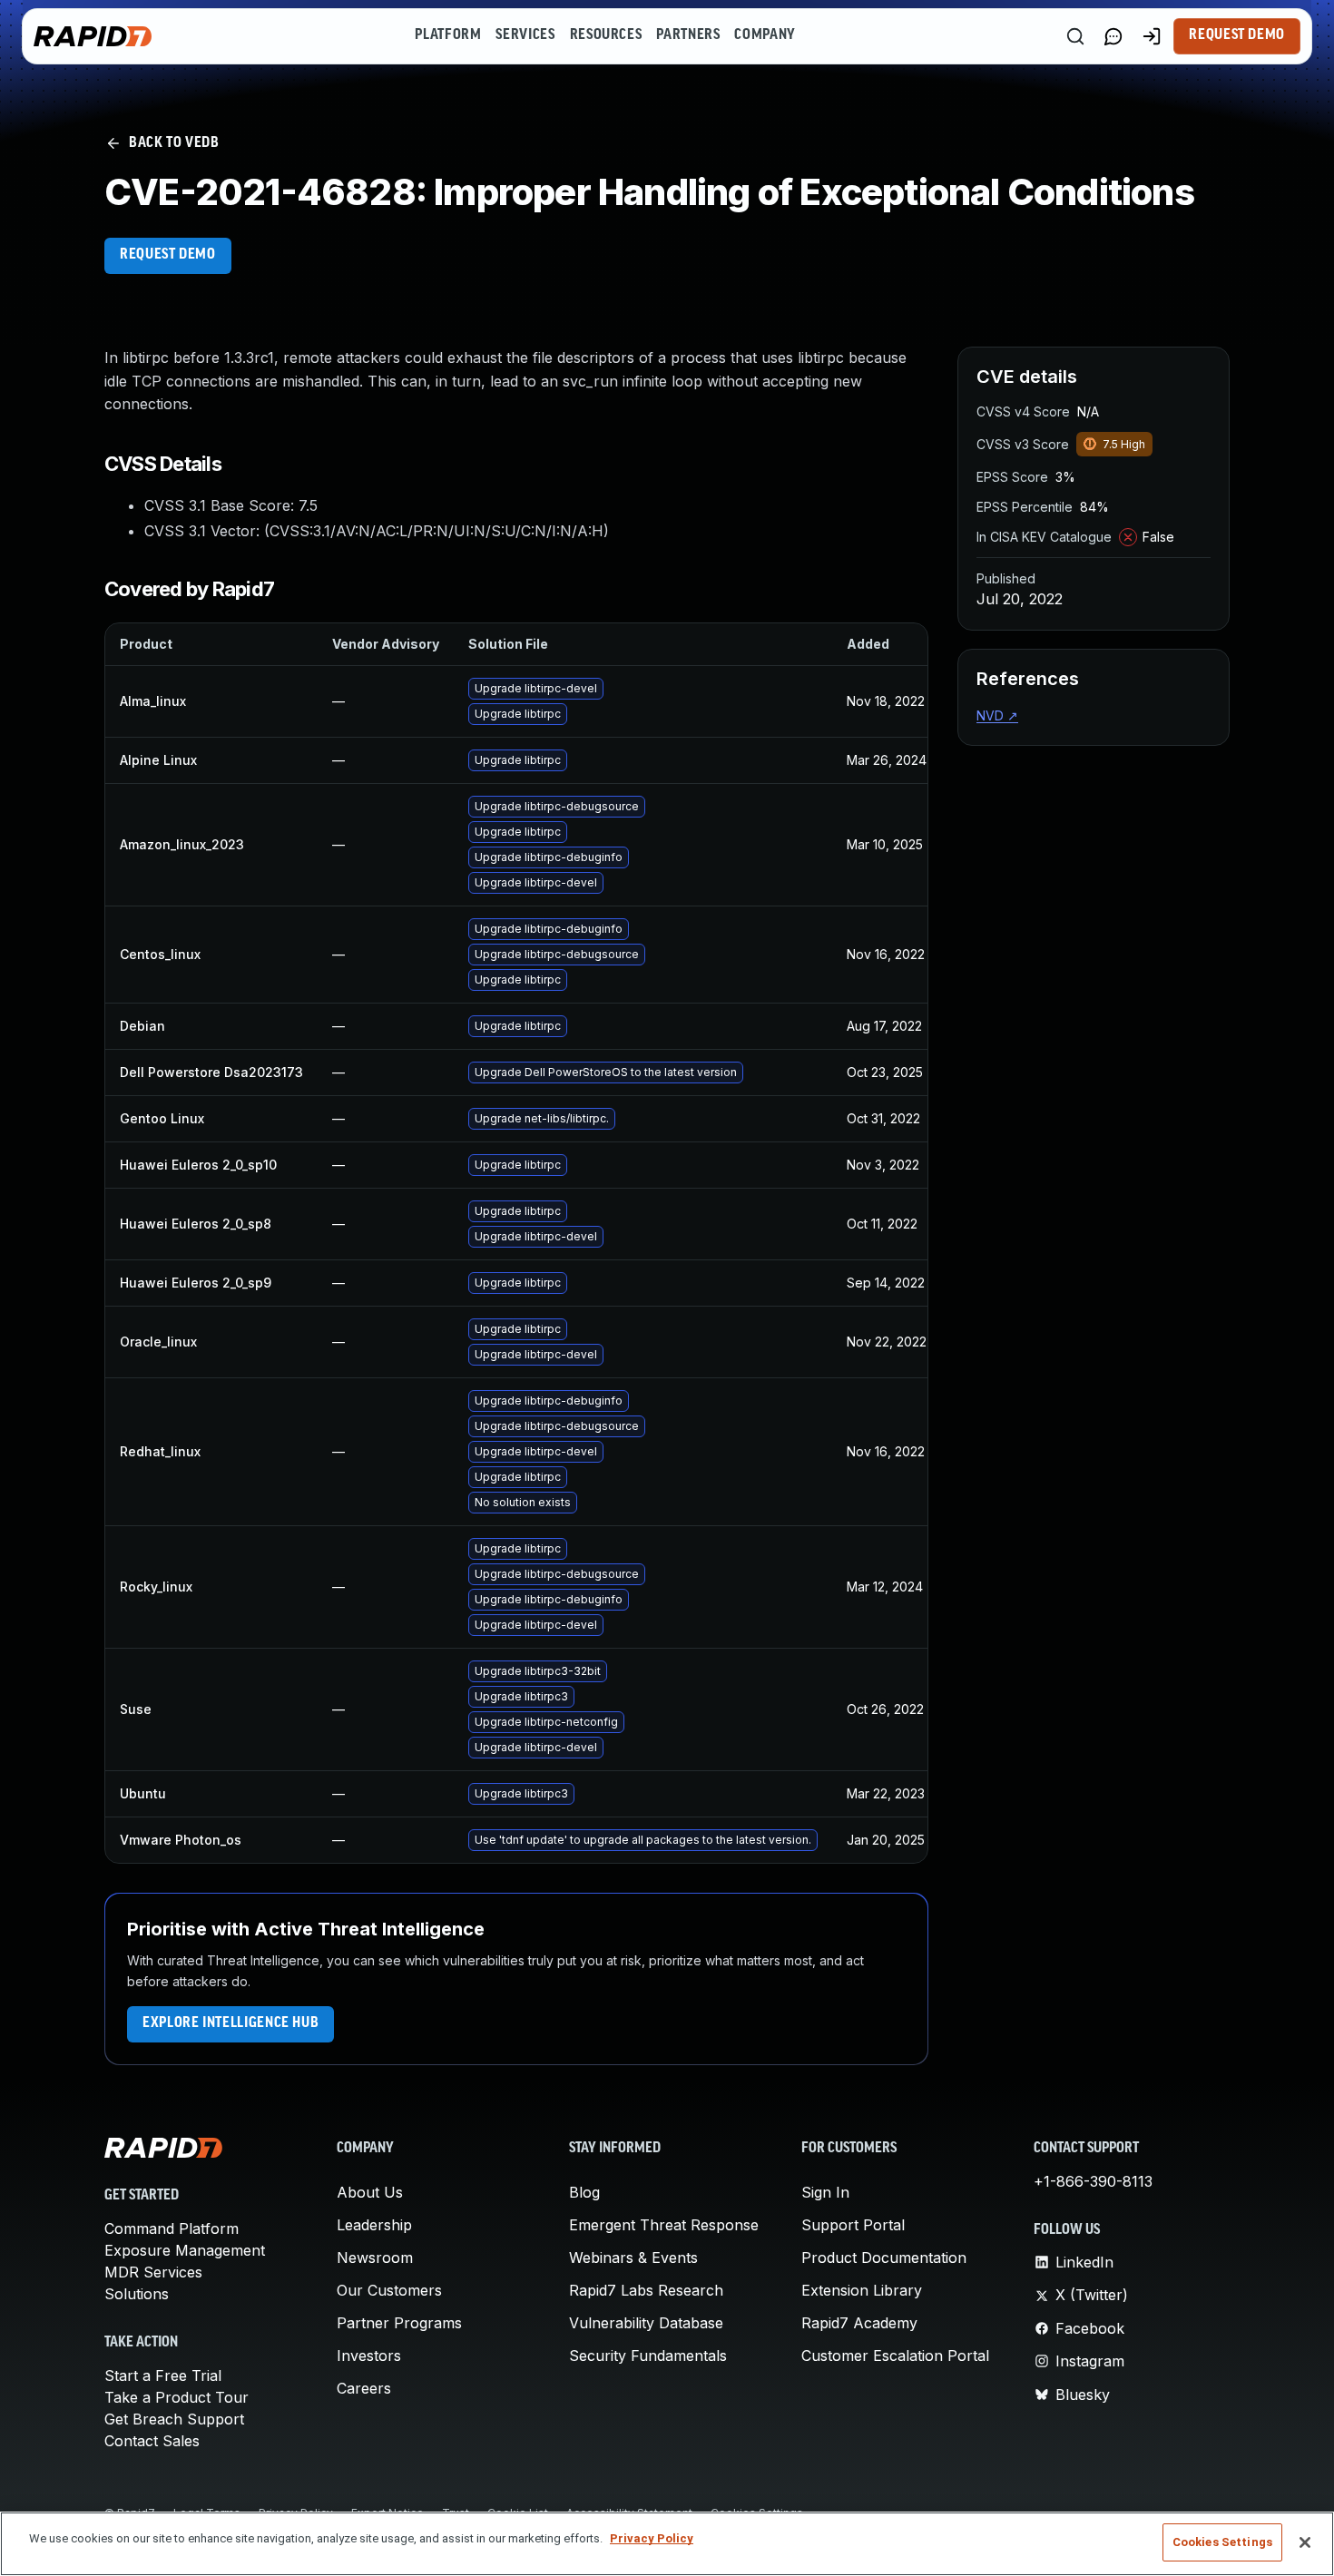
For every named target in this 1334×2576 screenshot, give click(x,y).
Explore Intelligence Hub (231, 2023)
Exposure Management (185, 2250)
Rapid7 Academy (859, 2323)
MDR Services (153, 2272)
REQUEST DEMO (168, 255)
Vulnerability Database (646, 2323)
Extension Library (862, 2290)
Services (525, 35)
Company (765, 35)
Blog (584, 2192)
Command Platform (172, 2228)
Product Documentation (884, 2258)
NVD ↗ (997, 715)
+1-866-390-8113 (1093, 2181)
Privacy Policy (652, 2538)
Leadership (374, 2225)
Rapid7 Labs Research (646, 2290)
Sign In (825, 2192)
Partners (688, 35)
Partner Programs (399, 2323)
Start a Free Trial (163, 2375)
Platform (448, 35)
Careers (364, 2388)
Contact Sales (152, 2441)
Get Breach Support (174, 2419)
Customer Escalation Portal (895, 2356)
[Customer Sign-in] (1152, 36)
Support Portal (853, 2225)
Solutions (137, 2294)
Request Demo (1237, 35)
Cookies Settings (1222, 2542)
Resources (606, 35)
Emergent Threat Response (664, 2225)
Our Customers (389, 2290)
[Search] (1075, 36)
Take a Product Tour (177, 2397)
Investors (369, 2356)
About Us (370, 2192)
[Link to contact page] (1113, 36)
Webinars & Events (633, 2258)
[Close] (1305, 2542)
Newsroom (375, 2258)
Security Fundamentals (648, 2356)
